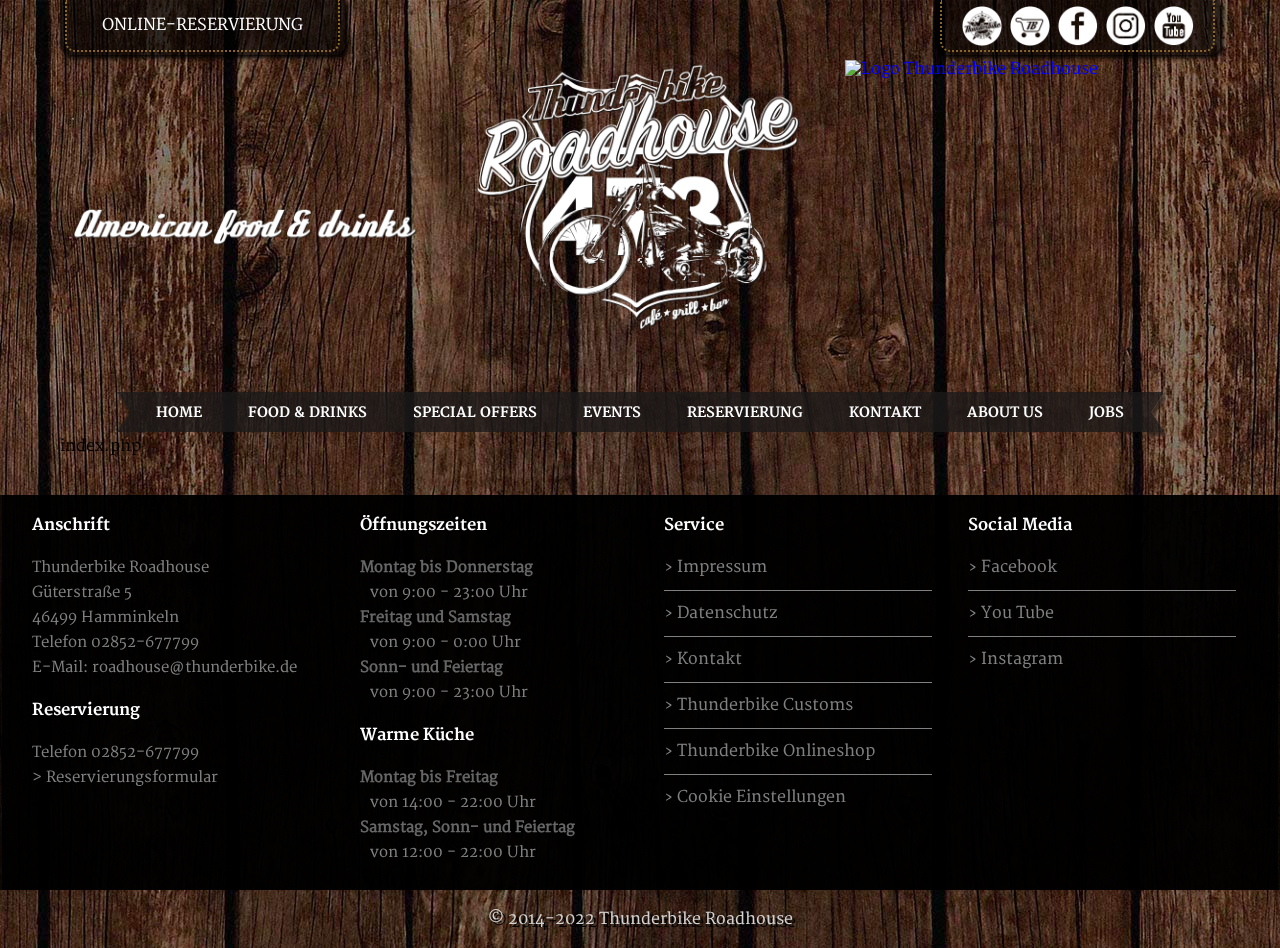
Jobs (1106, 412)
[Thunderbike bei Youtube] (1174, 25)
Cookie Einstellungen (761, 797)
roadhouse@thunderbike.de (194, 667)
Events (612, 412)
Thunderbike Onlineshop (776, 751)
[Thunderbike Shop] (1030, 25)
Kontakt (885, 412)
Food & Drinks (307, 412)
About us (1005, 412)
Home (179, 412)
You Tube (1017, 613)
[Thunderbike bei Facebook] (1078, 25)
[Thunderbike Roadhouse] (640, 196)
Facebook (1019, 567)
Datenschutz (727, 613)
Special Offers (475, 412)
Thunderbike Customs (765, 705)
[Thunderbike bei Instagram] (1126, 25)
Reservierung (745, 412)
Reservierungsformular (132, 777)
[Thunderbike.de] (982, 25)
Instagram (1022, 659)
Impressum (722, 567)
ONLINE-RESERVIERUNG (202, 25)
